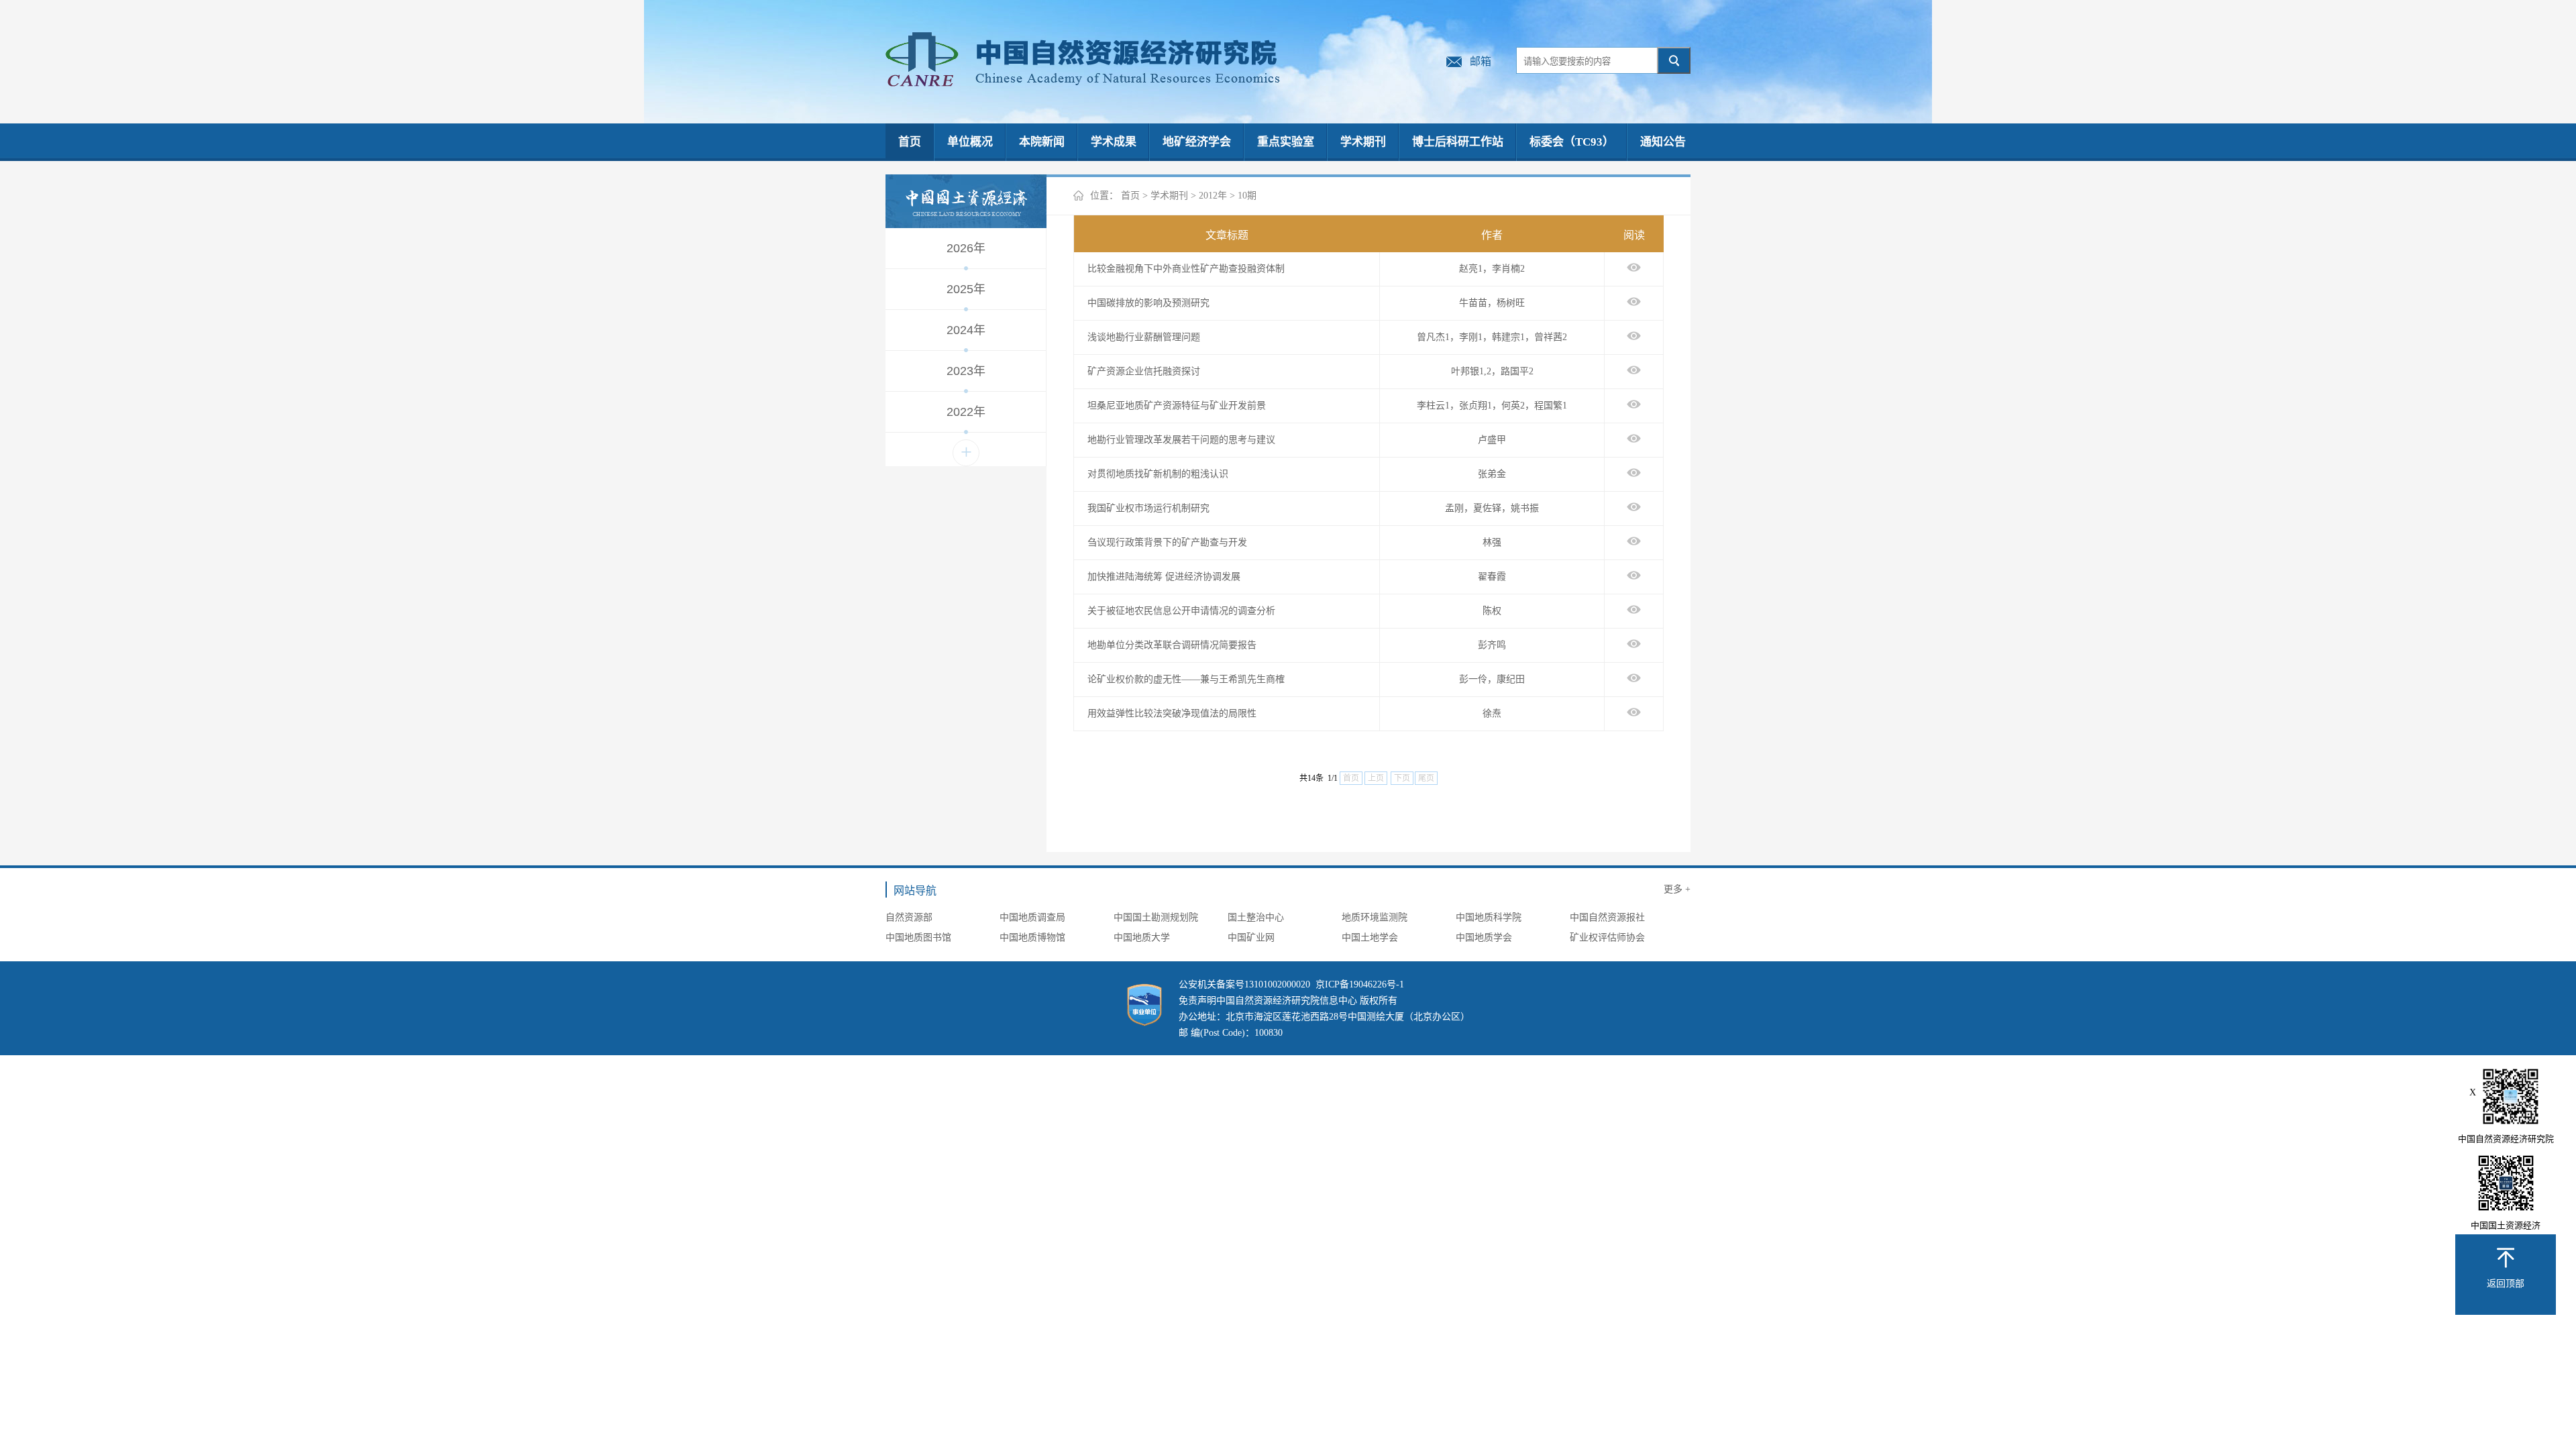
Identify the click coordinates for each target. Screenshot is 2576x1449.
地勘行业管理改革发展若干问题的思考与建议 (1181, 440)
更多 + (1677, 889)
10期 (1247, 196)
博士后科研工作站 (1458, 142)
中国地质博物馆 (1032, 937)
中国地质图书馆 (918, 937)
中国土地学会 (1370, 937)
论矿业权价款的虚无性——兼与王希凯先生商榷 (1186, 679)
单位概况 (970, 142)
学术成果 (1114, 142)
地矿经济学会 (1197, 142)
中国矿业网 (1251, 937)
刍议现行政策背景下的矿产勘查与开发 (1167, 542)
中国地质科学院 (1489, 917)
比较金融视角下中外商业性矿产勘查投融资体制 (1186, 269)
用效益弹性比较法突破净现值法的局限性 (1172, 713)
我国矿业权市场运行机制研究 (1148, 508)
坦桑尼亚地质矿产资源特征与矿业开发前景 (1177, 406)
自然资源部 (909, 917)
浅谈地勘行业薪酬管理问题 (1144, 337)
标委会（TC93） (1572, 142)
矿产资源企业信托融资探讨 (1144, 371)
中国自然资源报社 (1607, 917)
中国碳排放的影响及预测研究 (1148, 303)
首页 (910, 142)
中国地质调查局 (1032, 917)
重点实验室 (1286, 142)
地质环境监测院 (1375, 917)
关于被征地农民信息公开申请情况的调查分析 (1181, 611)
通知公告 (1663, 142)
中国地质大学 (1142, 937)
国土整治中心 (1256, 917)
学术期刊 (1363, 142)
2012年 (1213, 196)
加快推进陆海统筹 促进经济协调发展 (1164, 577)
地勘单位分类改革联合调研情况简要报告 (1172, 645)
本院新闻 (1042, 142)
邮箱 (1481, 61)
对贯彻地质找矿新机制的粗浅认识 (1158, 474)
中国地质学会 (1484, 937)
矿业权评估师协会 (1607, 937)
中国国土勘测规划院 (1156, 917)
